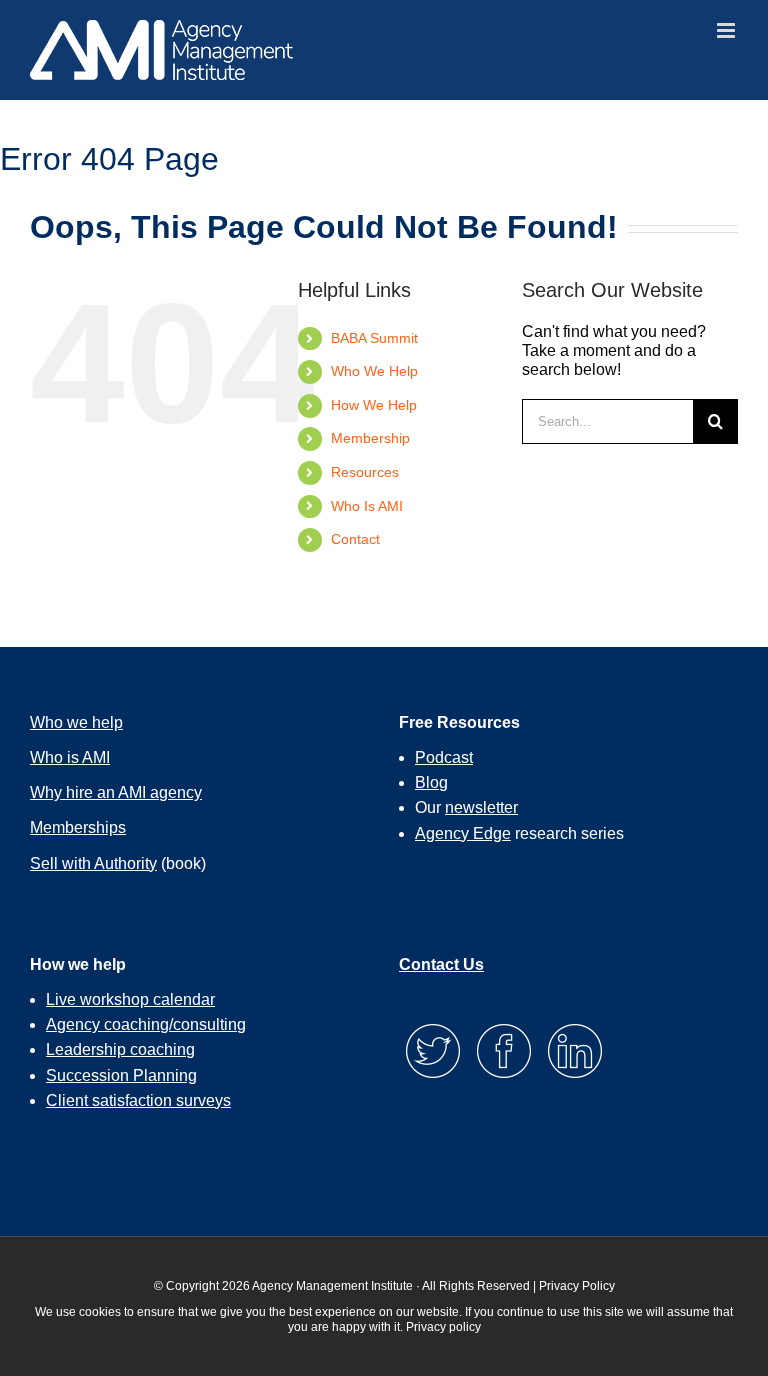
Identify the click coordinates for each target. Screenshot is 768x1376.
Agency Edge (463, 833)
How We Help (374, 405)
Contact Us (441, 964)
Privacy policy (443, 1327)
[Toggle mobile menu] (727, 30)
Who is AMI (70, 757)
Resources (365, 472)
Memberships (78, 827)
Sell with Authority (93, 863)
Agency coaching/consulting (146, 1024)
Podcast (444, 757)
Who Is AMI (367, 506)
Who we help (76, 722)
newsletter (481, 807)
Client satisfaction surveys (138, 1100)
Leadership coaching (120, 1049)
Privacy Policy (577, 1286)
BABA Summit (374, 338)
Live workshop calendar (130, 999)
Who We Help (374, 371)
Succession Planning (121, 1075)
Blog (431, 782)
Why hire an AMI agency (116, 792)
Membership (370, 438)
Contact (355, 539)
